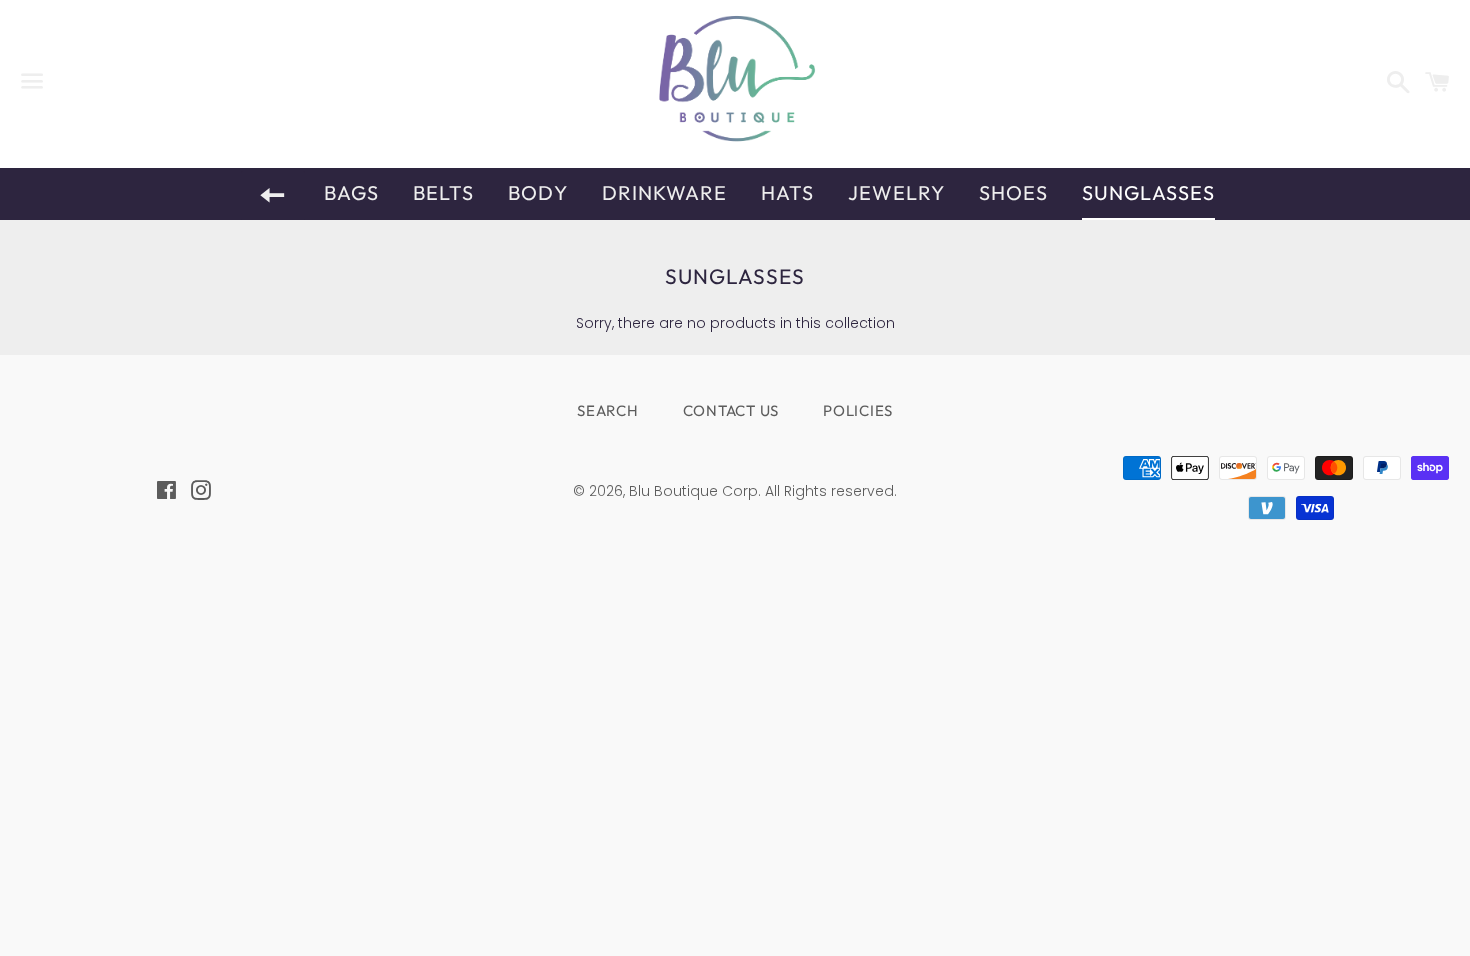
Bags (351, 192)
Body (538, 192)
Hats (787, 192)
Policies (858, 410)
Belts (443, 192)
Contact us (731, 410)
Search (608, 410)
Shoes (1013, 192)
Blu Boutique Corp (693, 491)
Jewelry (896, 192)
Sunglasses (1148, 192)
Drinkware (664, 192)
